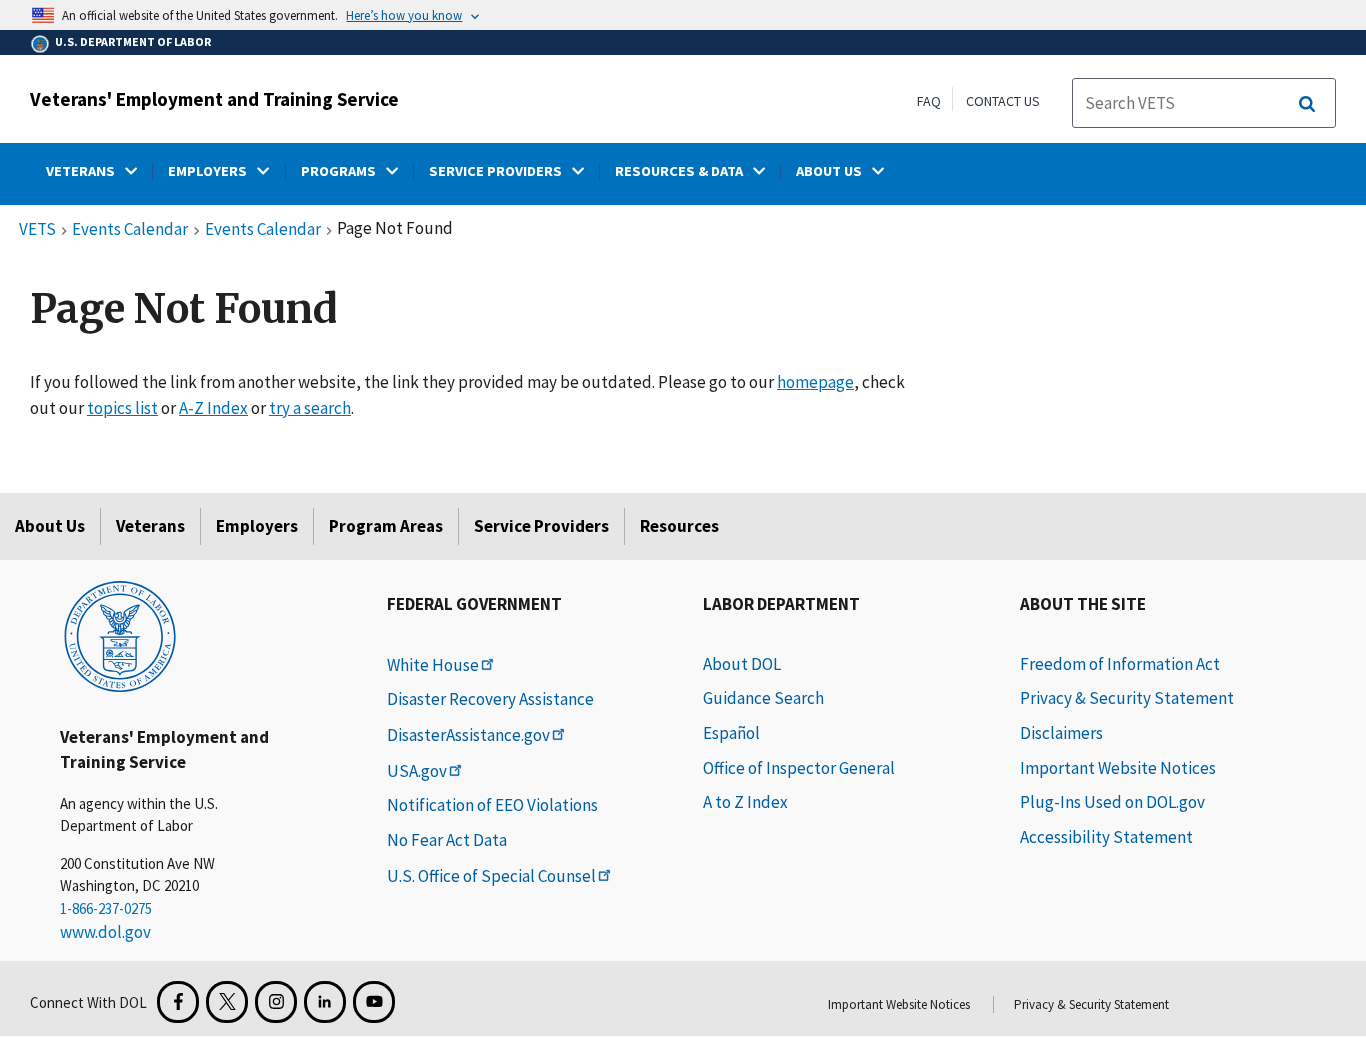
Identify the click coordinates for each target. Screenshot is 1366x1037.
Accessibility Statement (1106, 837)
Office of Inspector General (799, 768)
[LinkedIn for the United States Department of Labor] (325, 1002)
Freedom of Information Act (1120, 664)
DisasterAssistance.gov (468, 735)
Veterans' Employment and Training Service (214, 99)
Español (731, 733)
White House (433, 665)
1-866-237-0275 (106, 908)
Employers (257, 526)
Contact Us (1003, 101)
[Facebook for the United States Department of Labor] (178, 1002)
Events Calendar (130, 230)
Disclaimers (1061, 733)
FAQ (929, 101)
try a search (310, 408)
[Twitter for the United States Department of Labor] (227, 1002)
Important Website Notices (1118, 768)
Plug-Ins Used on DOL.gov (1112, 802)
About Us (50, 526)
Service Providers (541, 526)
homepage (815, 382)
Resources (679, 526)
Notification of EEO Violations (492, 805)
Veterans (150, 526)
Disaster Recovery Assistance (490, 699)
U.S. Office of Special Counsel (491, 876)
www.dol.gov (105, 932)
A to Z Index (745, 802)
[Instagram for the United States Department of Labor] (276, 1002)
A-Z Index (213, 408)
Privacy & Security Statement (1127, 698)
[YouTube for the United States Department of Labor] (374, 1002)
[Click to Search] (1307, 104)
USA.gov (417, 771)
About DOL (742, 664)
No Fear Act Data (447, 840)
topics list (122, 408)
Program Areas (386, 526)
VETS (37, 230)
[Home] (120, 635)
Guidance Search (763, 698)
